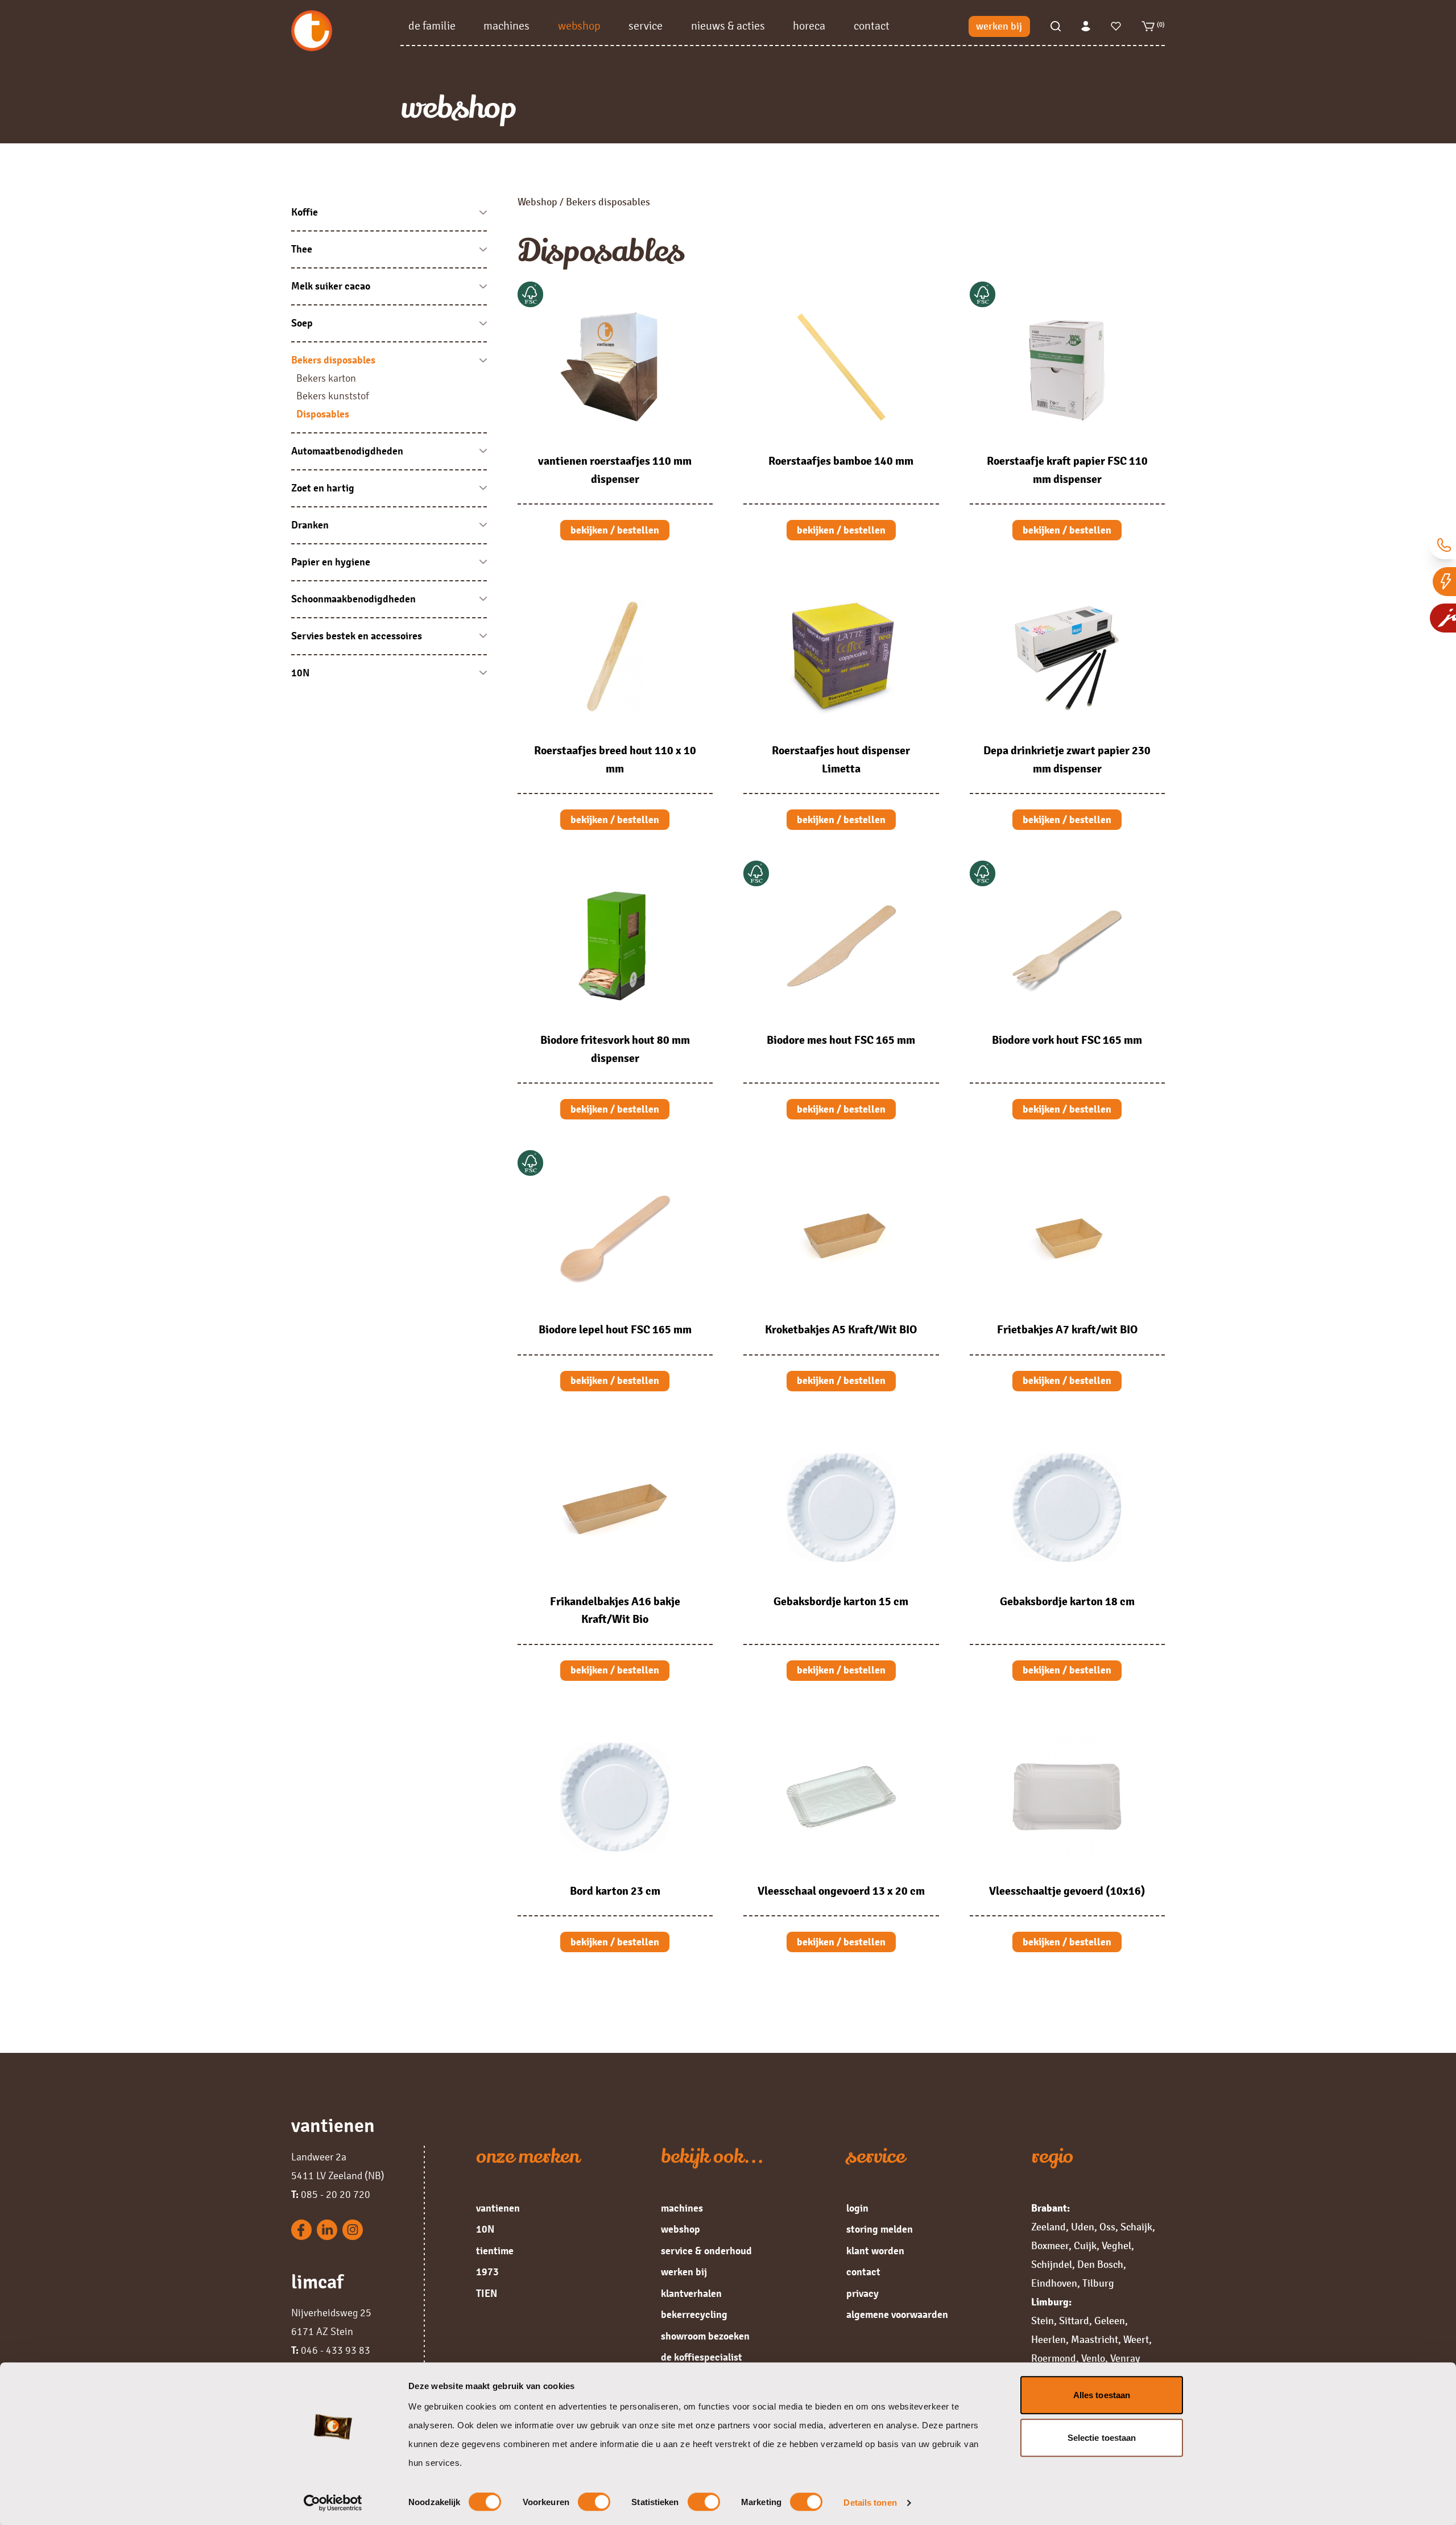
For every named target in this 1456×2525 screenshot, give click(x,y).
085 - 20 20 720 (331, 2195)
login (857, 2208)
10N (485, 2229)
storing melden (880, 2229)
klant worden (875, 2251)
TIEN (487, 2293)
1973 (487, 2272)
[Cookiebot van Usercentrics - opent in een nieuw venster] (333, 2503)
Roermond (1054, 2358)
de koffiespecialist (702, 2357)
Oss (1107, 2227)
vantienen (498, 2208)
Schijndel (1052, 2264)
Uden (1083, 2227)
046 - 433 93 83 (331, 2350)
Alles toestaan (1102, 2395)
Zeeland (1048, 2227)
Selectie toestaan (1102, 2438)
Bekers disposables (608, 202)
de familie (432, 26)
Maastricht (1095, 2340)
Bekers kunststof (333, 396)
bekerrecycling (694, 2315)
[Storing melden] (1444, 582)
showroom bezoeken (705, 2336)
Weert (1136, 2340)
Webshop (537, 202)
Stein (1043, 2321)
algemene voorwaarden (897, 2315)
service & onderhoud (706, 2251)
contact (872, 26)
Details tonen (870, 2503)
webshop (579, 26)
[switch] (594, 2502)
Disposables (323, 414)
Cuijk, (1087, 2246)
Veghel (1116, 2246)
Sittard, (1076, 2321)
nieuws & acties (728, 26)
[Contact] (1443, 545)
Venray (1125, 2358)
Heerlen (1048, 2340)
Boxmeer (1050, 2246)
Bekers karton (326, 378)
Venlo (1093, 2358)
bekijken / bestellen (615, 530)
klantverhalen (691, 2293)
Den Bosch (1100, 2264)
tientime (495, 2251)
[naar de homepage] (346, 31)
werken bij (999, 26)
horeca (809, 26)
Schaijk (1136, 2227)
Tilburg (1098, 2283)
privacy (863, 2293)
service (646, 26)
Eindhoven (1054, 2283)
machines (506, 26)
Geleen (1110, 2321)
